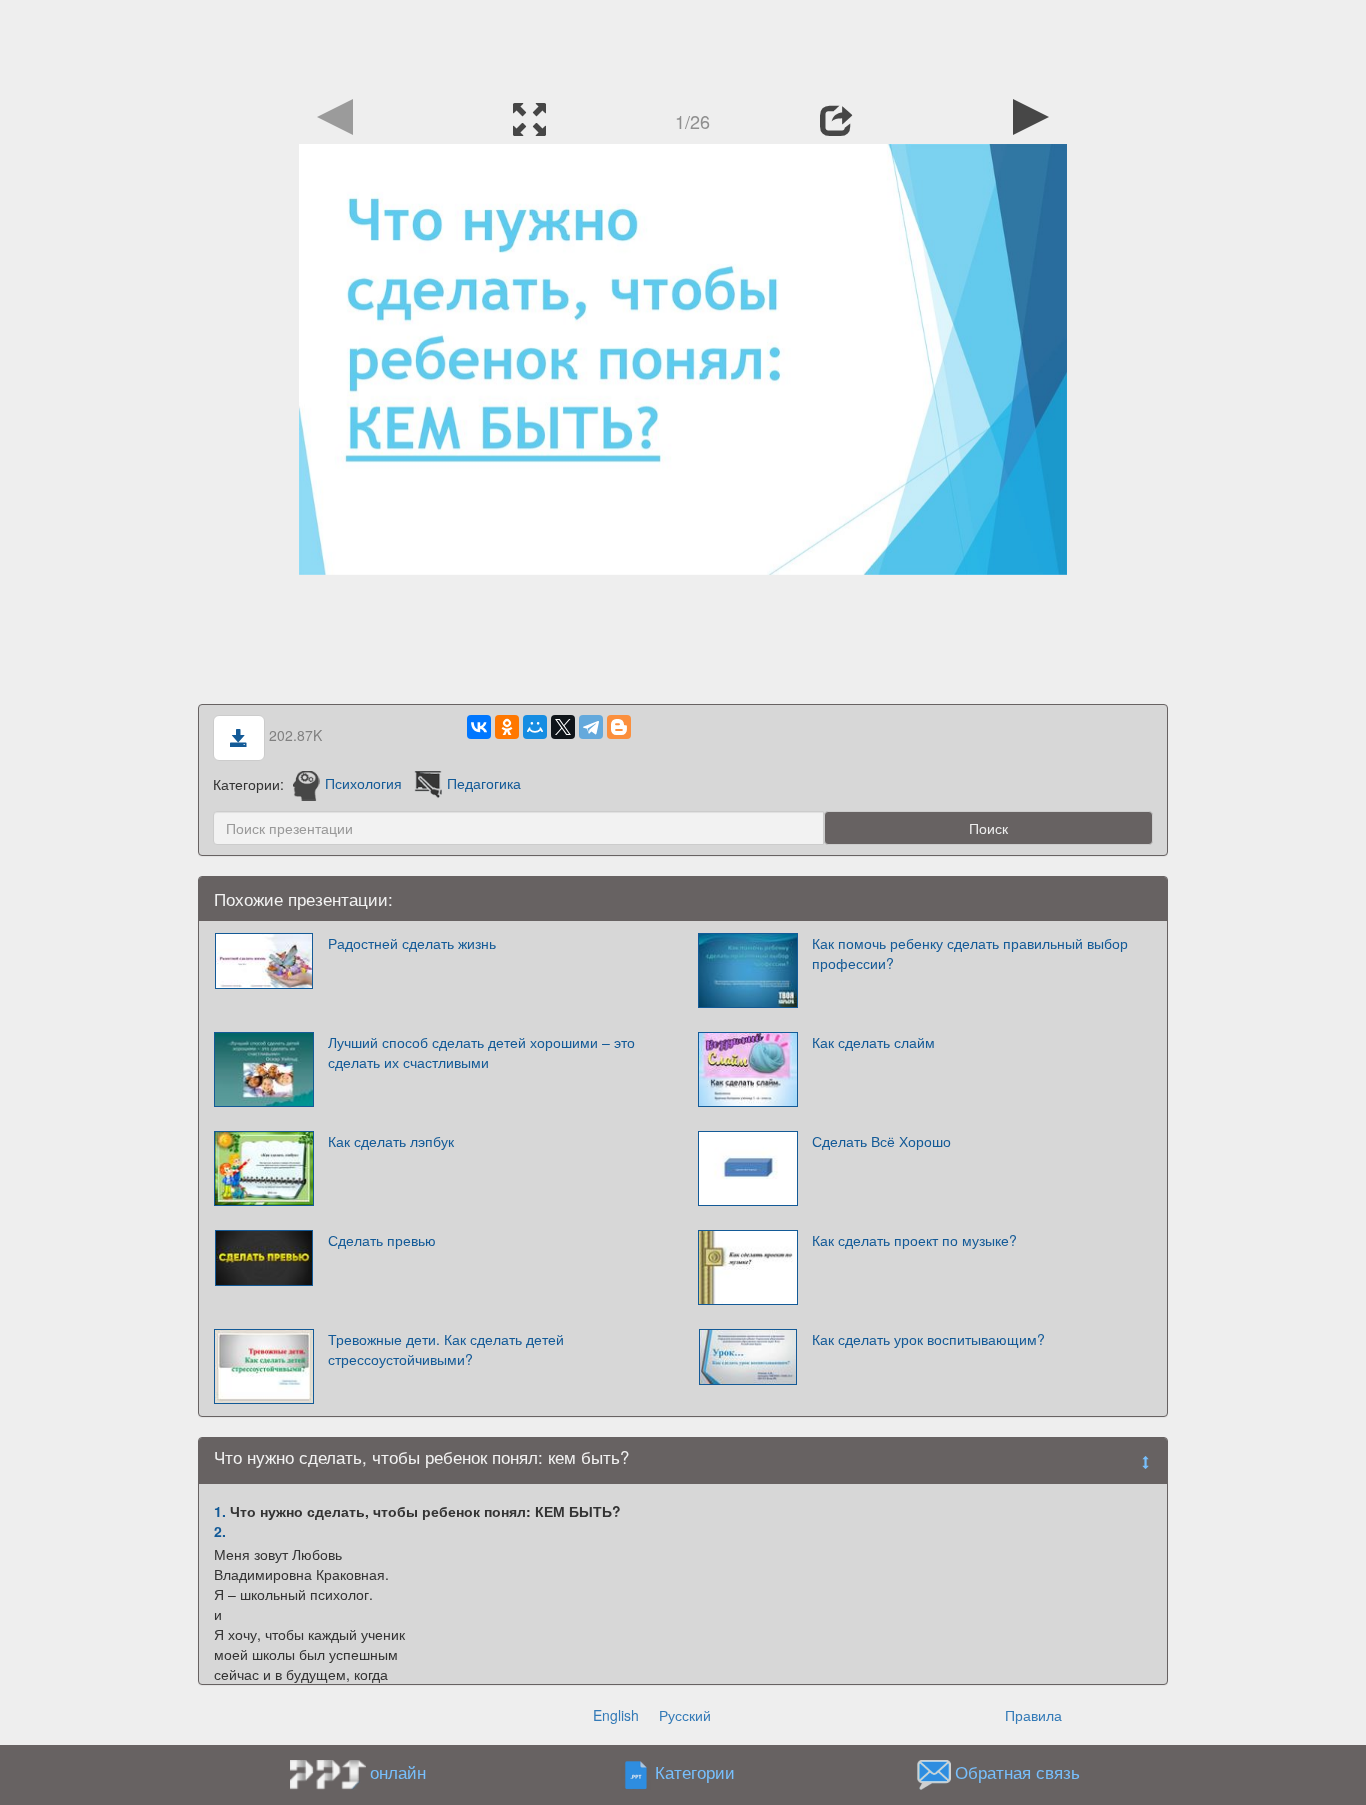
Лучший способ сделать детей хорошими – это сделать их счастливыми (481, 1052)
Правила (1033, 1715)
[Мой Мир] (535, 727)
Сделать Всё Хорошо (881, 1141)
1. (220, 1511)
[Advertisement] (683, 45)
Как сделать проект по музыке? (914, 1240)
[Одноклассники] (507, 727)
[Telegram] (591, 727)
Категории (695, 1772)
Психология (363, 783)
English (616, 1715)
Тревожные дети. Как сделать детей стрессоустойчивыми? (446, 1349)
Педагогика (484, 783)
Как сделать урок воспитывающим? (928, 1339)
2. (220, 1531)
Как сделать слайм (873, 1042)
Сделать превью (382, 1240)
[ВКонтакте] (479, 727)
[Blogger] (619, 727)
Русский (685, 1715)
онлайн (398, 1772)
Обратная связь (1017, 1772)
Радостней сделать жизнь (412, 943)
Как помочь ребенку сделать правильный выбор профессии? (970, 953)
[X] (563, 727)
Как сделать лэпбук (391, 1141)
